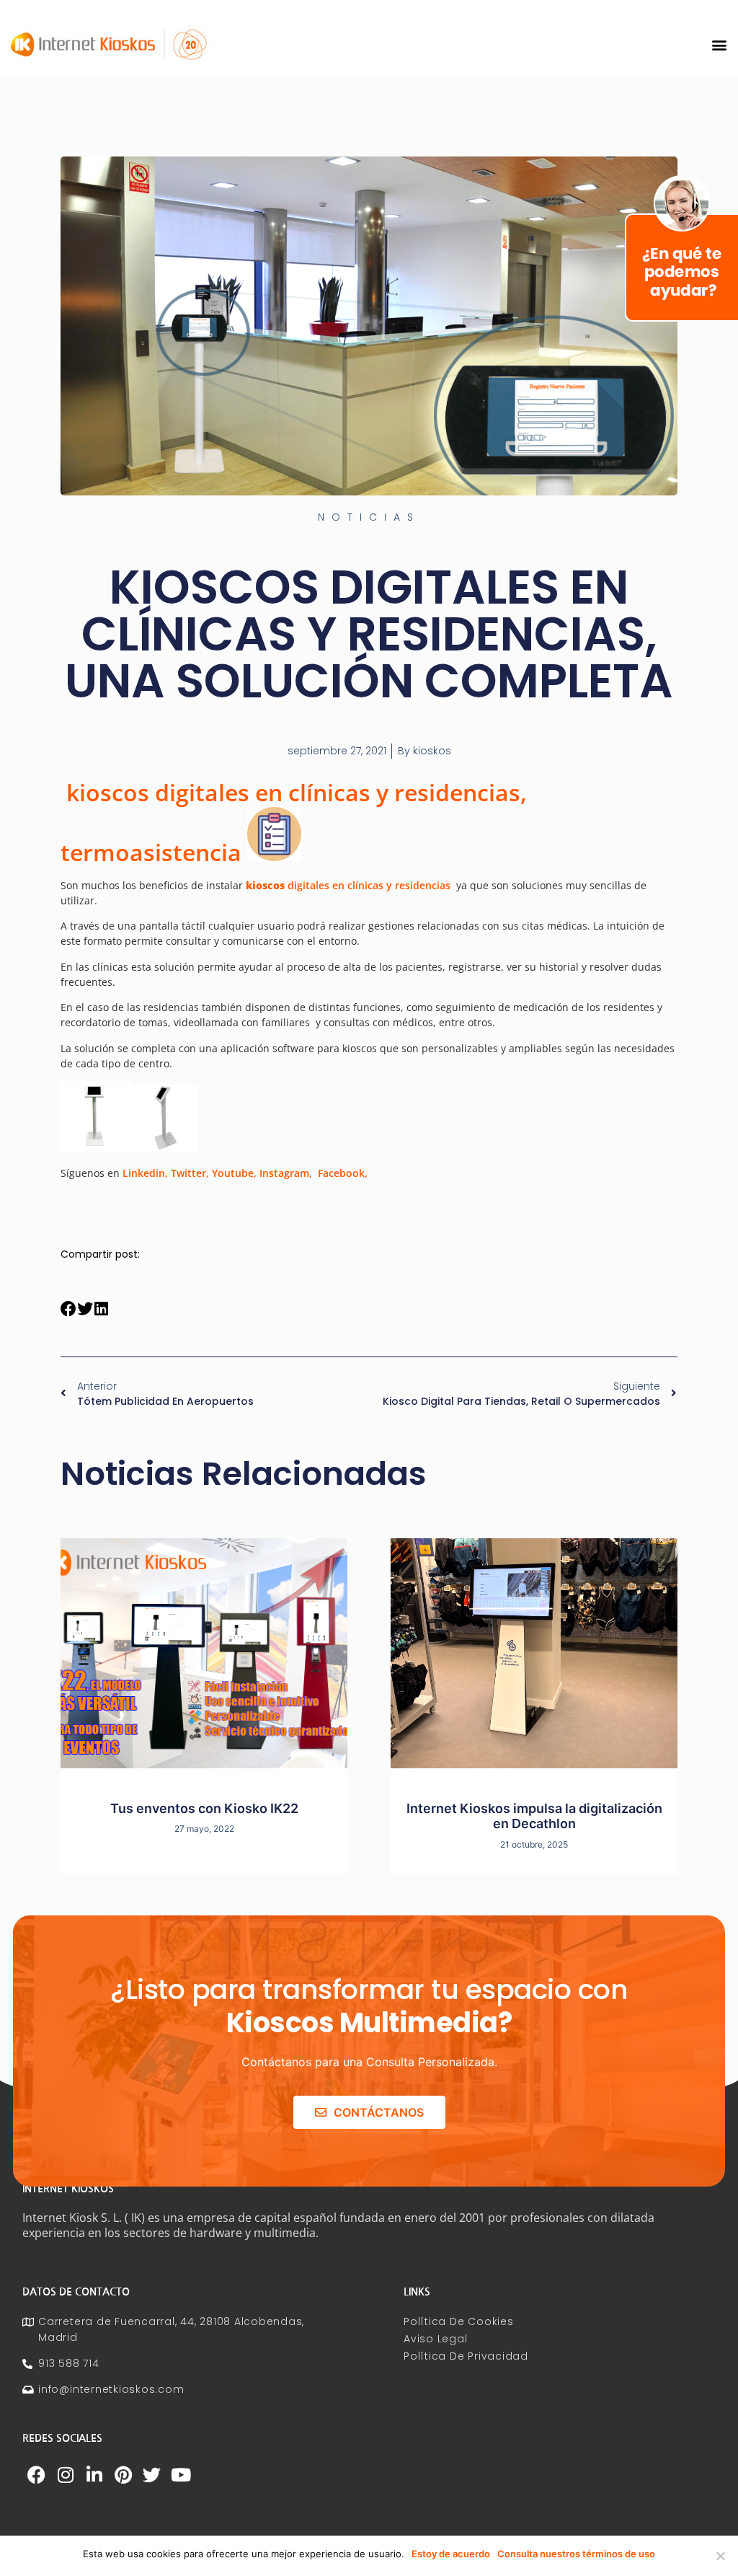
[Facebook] (37, 2474)
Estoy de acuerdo (451, 2554)
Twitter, (190, 1173)
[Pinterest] (123, 2474)
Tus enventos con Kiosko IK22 (204, 1808)
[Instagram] (66, 2474)
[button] (719, 44)
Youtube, (234, 1173)
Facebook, (343, 1173)
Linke (136, 1173)
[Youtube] (181, 2474)
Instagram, (286, 1173)
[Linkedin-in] (94, 2474)
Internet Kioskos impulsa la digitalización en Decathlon (534, 1816)
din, (159, 1173)
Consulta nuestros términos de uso (576, 2554)
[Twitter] (152, 2474)
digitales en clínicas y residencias (348, 885)
